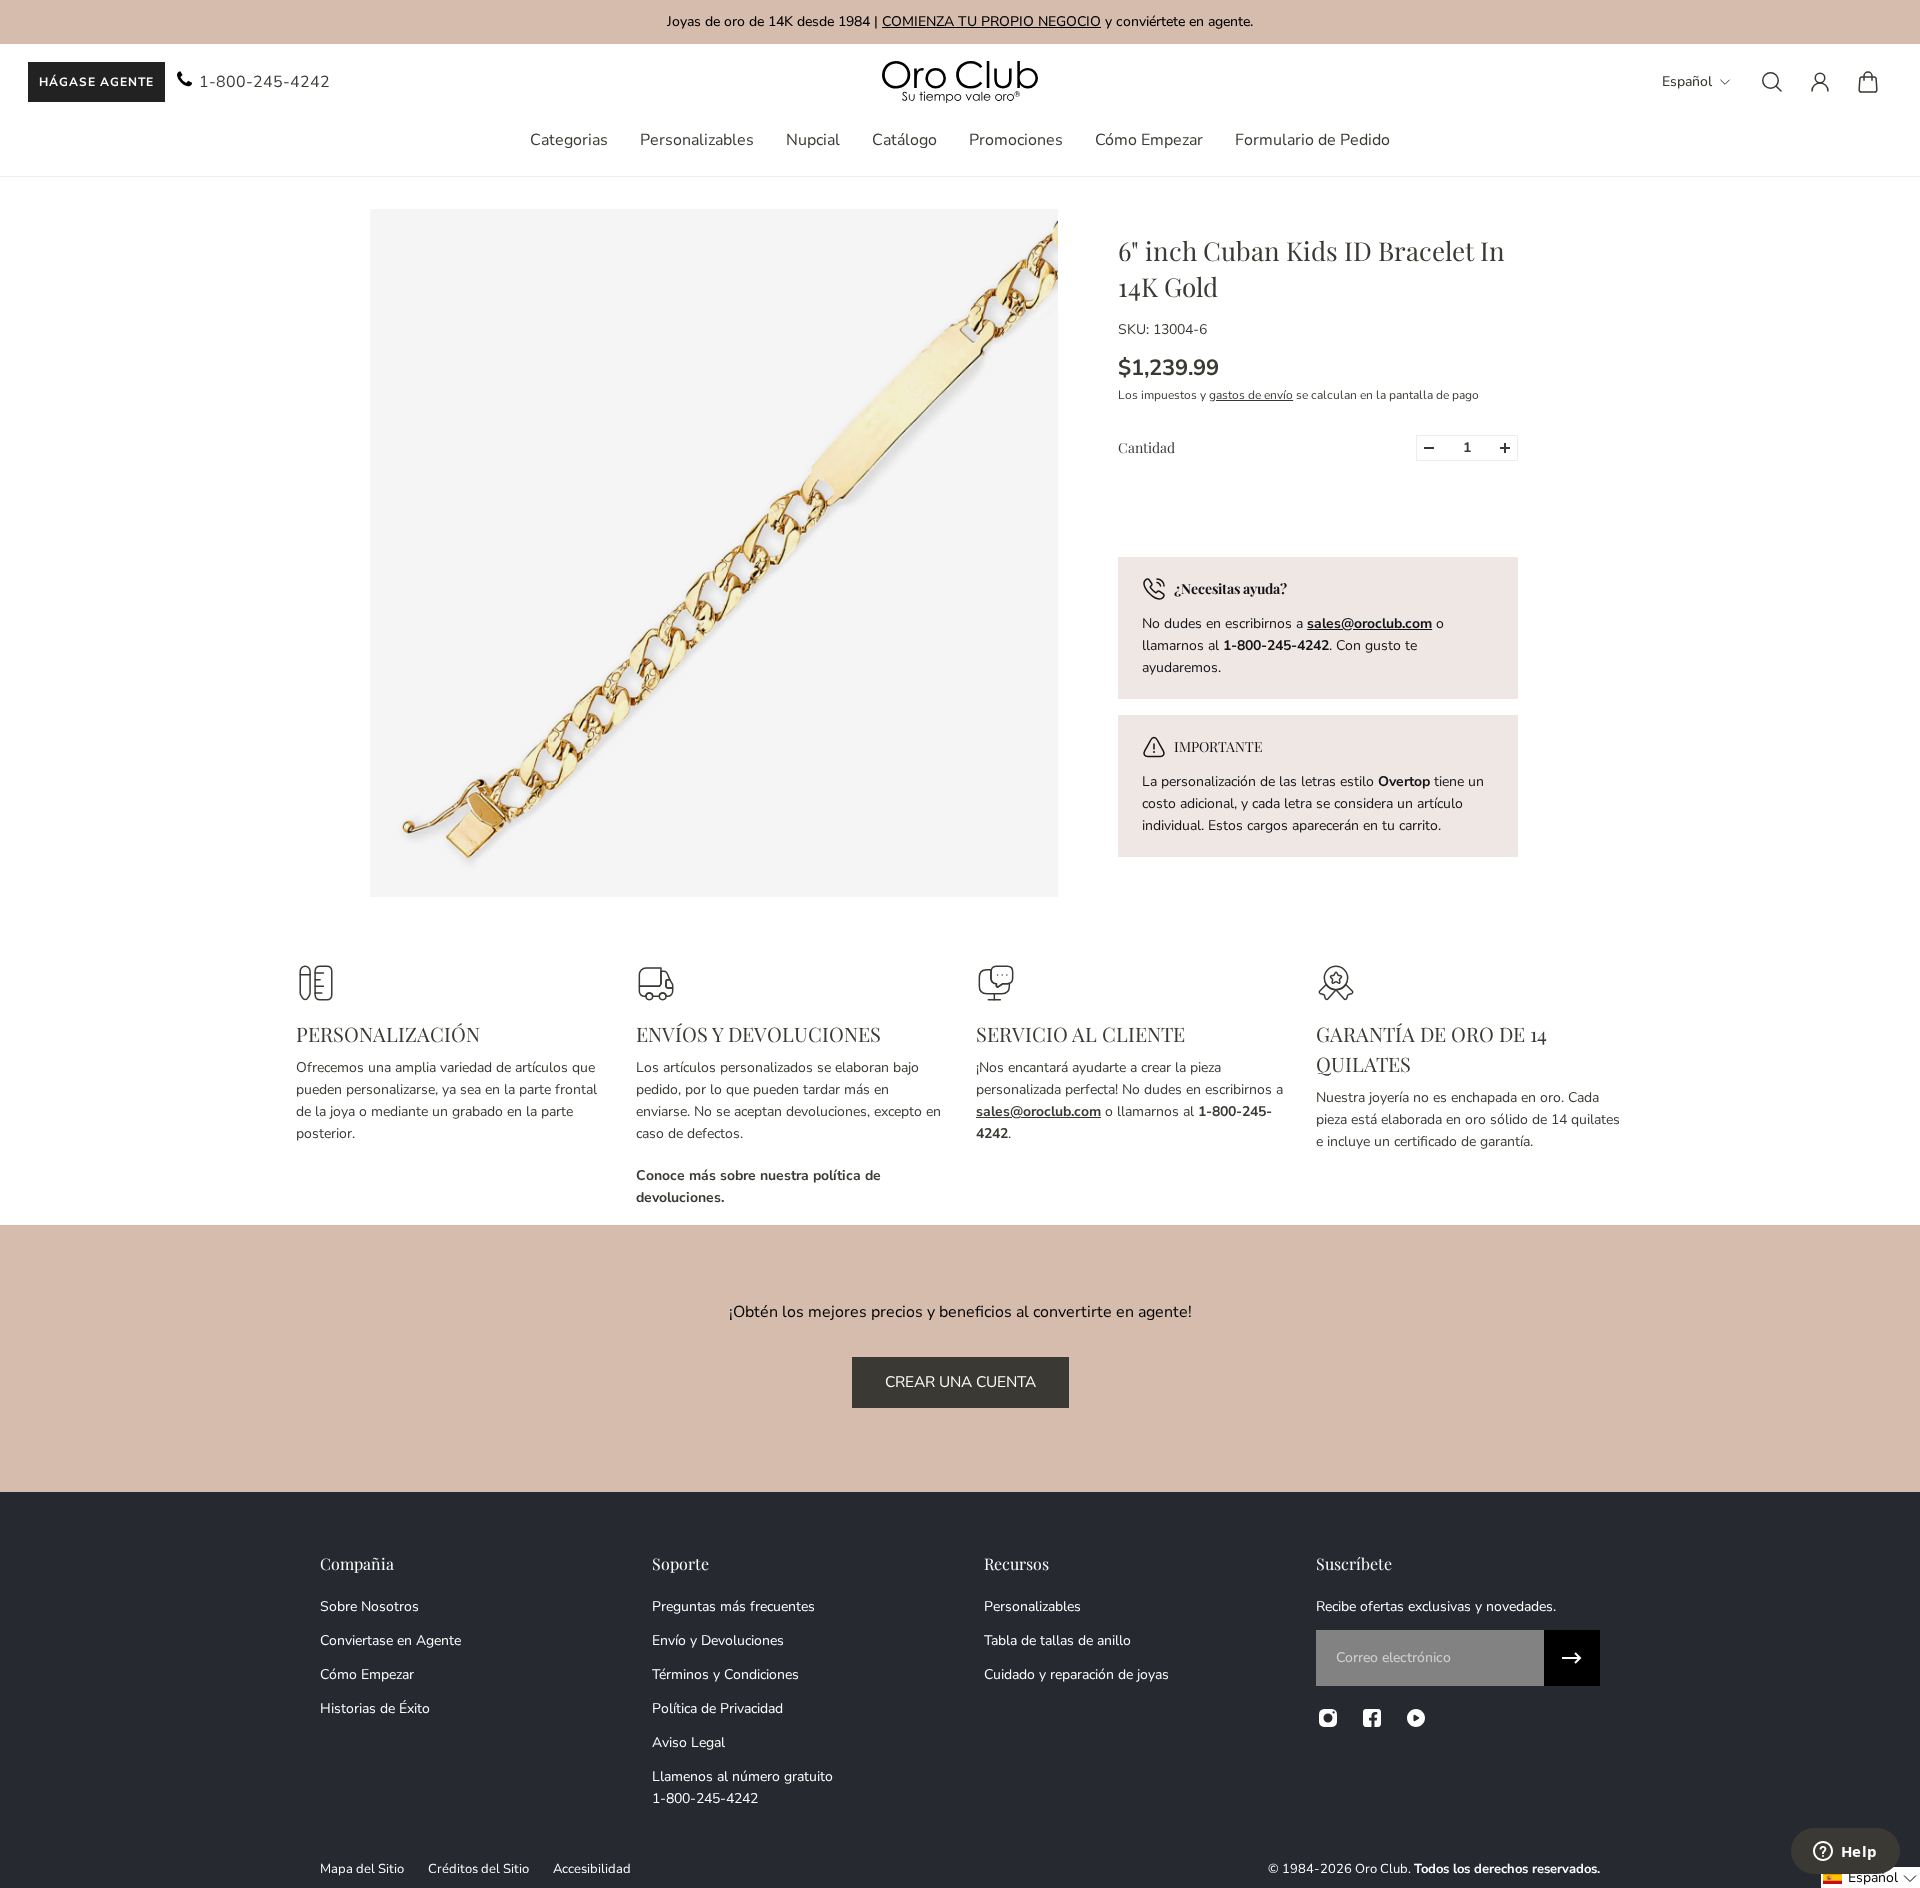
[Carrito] (1868, 82)
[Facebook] (1372, 1718)
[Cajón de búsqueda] (1772, 82)
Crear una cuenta (960, 1381)
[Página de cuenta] (1820, 82)
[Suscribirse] (1572, 1658)
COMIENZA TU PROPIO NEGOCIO (991, 21)
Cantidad (1146, 447)
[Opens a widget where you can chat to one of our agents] (1845, 1853)
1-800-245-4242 (264, 82)
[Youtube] (1416, 1718)
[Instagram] (1328, 1718)
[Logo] (960, 82)
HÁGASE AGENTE (96, 82)
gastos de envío (1251, 395)
